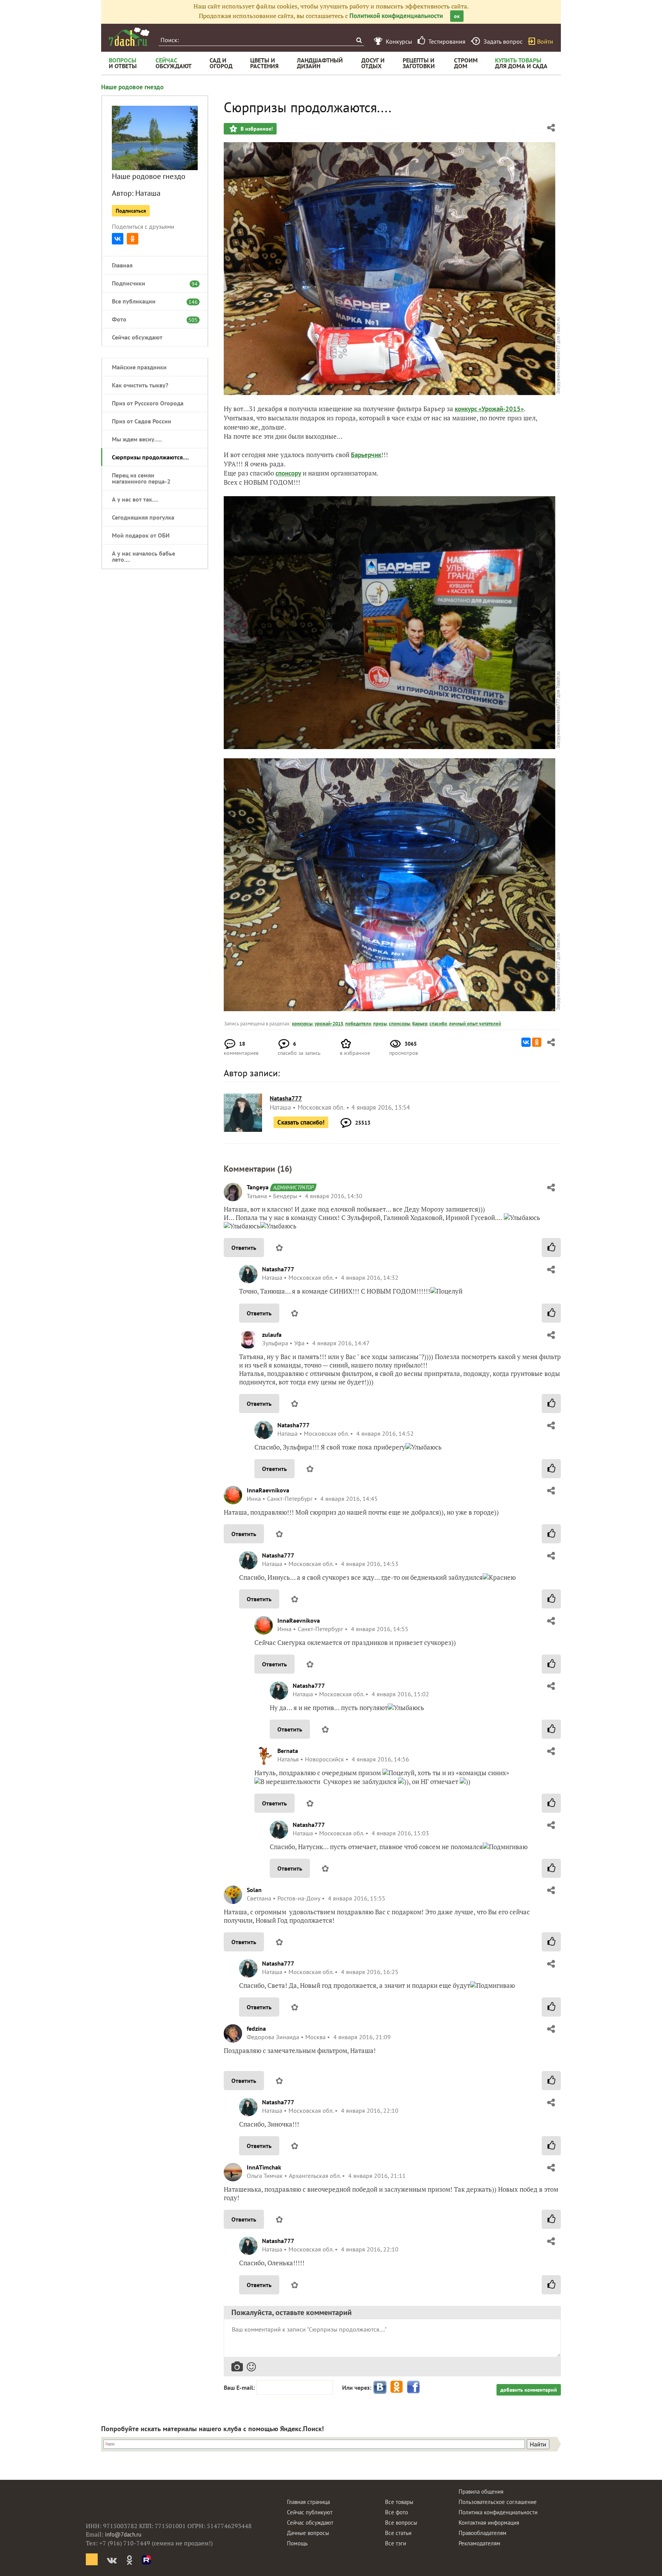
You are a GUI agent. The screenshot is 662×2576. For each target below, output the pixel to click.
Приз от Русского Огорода (148, 403)
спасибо (438, 1024)
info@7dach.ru (123, 2534)
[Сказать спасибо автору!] (551, 1248)
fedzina (256, 2028)
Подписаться (131, 211)
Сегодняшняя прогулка (143, 517)
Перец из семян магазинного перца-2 (141, 478)
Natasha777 (278, 1269)
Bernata (288, 1751)
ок (457, 16)
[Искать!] (359, 40)
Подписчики (151, 283)
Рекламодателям (479, 2543)
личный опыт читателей (475, 1024)
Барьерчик (366, 455)
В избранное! (256, 129)
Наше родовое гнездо (132, 87)
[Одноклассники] (133, 239)
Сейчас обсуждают (137, 337)
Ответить (244, 1248)
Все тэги (396, 2543)
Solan (254, 1890)
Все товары (399, 2502)
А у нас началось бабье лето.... (143, 556)
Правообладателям (483, 2533)
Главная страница (308, 2502)
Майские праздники (139, 367)
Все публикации (151, 301)
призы (380, 1024)
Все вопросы (401, 2523)
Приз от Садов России (142, 421)
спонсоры (400, 1024)
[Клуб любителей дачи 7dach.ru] (129, 37)
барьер (420, 1024)
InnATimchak (264, 2167)
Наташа (148, 193)
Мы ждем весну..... (137, 439)
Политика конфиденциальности (498, 2512)
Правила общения (481, 2492)
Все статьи (398, 2533)
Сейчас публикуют (310, 2512)
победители (358, 1024)
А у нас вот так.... (135, 499)
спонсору (288, 473)
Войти (545, 41)
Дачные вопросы (308, 2533)
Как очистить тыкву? (140, 385)
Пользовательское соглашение (498, 2502)
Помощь (297, 2543)
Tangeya (258, 1187)
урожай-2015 (329, 1024)
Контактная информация (489, 2523)
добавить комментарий (529, 2390)
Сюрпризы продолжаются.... (150, 457)
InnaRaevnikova (268, 1490)
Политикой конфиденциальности (396, 16)
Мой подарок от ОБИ (141, 535)
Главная (122, 265)
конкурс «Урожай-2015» (489, 409)
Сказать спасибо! (301, 1122)
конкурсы (302, 1024)
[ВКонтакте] (118, 239)
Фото (151, 319)
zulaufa (272, 1335)
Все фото (397, 2512)
